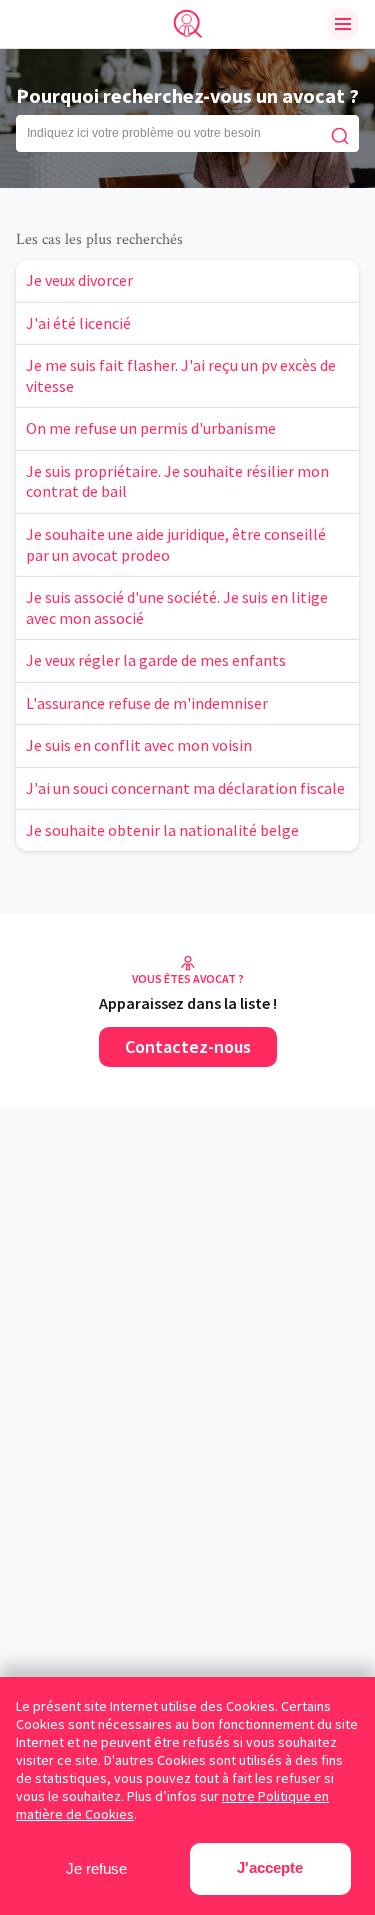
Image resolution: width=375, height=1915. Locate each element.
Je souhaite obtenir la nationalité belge (162, 830)
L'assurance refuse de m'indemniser (147, 703)
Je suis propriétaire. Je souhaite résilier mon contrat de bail (177, 481)
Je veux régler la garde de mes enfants (156, 660)
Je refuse (96, 1868)
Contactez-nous (188, 1046)
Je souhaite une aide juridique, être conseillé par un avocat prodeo (176, 544)
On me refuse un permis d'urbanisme (151, 428)
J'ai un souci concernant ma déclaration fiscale (185, 788)
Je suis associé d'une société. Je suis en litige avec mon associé (177, 607)
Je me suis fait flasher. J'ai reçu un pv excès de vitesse (181, 375)
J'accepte (270, 1867)
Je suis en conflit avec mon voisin (139, 745)
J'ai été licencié (78, 323)
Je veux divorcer (79, 280)
